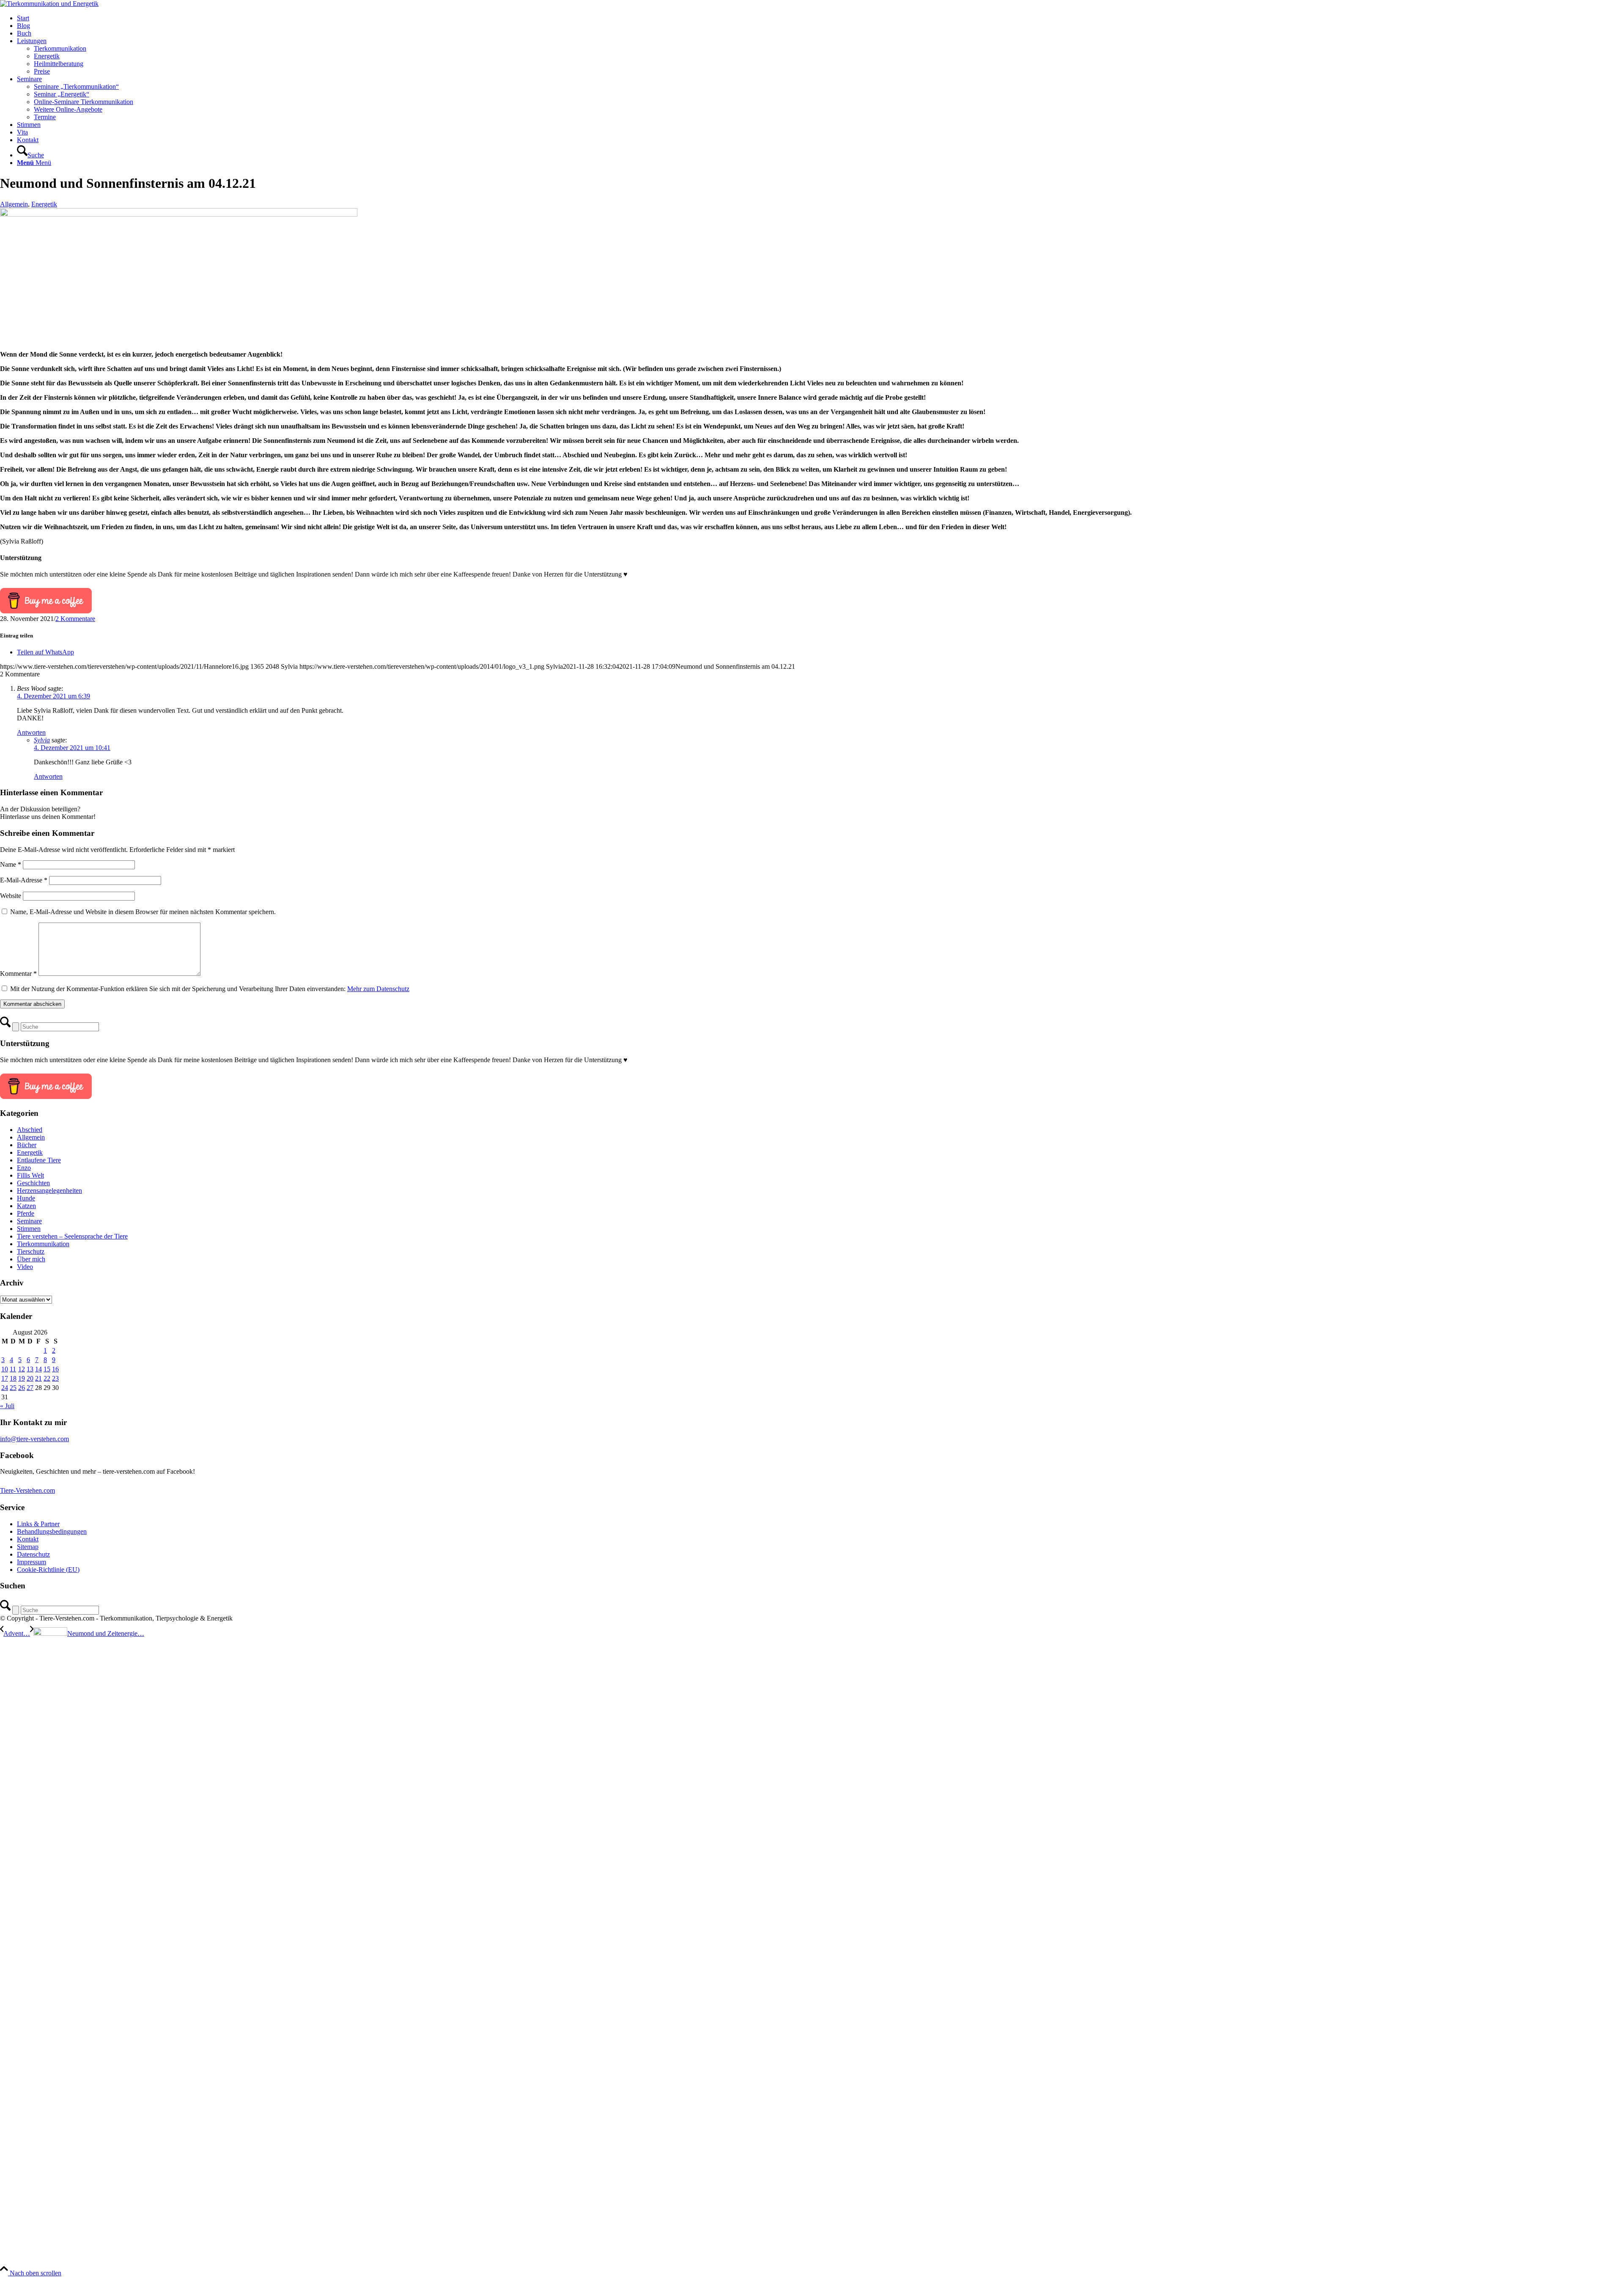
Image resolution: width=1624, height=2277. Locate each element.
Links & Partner (38, 1524)
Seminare (29, 1221)
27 (30, 1388)
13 (30, 1369)
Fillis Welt (30, 1175)
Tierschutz (31, 1251)
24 (5, 1388)
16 (55, 1369)
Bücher (27, 1145)
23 (55, 1378)
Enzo (24, 1168)
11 (13, 1369)
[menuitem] (820, 18)
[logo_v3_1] (49, 4)
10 (5, 1369)
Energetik (44, 204)
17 (5, 1378)
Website (11, 896)
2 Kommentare (75, 619)
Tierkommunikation (43, 1244)
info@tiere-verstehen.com (34, 1439)
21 (38, 1378)
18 (13, 1378)
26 (22, 1388)
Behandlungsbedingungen (52, 1531)
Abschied (30, 1130)
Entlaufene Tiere (39, 1160)
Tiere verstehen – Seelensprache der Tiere (72, 1236)
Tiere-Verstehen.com (27, 1490)
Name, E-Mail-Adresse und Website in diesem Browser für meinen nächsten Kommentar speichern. (143, 912)
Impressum (32, 1562)
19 (22, 1378)
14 (38, 1369)
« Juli (7, 1406)
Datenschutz (33, 1554)
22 (47, 1378)
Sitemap (28, 1547)
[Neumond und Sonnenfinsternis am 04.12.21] (179, 214)
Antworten (31, 732)
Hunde (26, 1198)
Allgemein (14, 204)
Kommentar (18, 974)
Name (11, 864)
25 (13, 1388)
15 (47, 1369)
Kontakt (28, 1539)
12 (22, 1369)
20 (30, 1378)
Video (25, 1267)
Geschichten (33, 1183)
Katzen (26, 1206)
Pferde (26, 1213)
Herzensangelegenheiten (49, 1191)
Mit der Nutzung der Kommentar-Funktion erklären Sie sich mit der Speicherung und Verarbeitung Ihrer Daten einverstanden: (210, 989)
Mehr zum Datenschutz (378, 989)
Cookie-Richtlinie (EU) (48, 1570)
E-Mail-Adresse (24, 880)
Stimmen (29, 1229)
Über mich (31, 1259)
